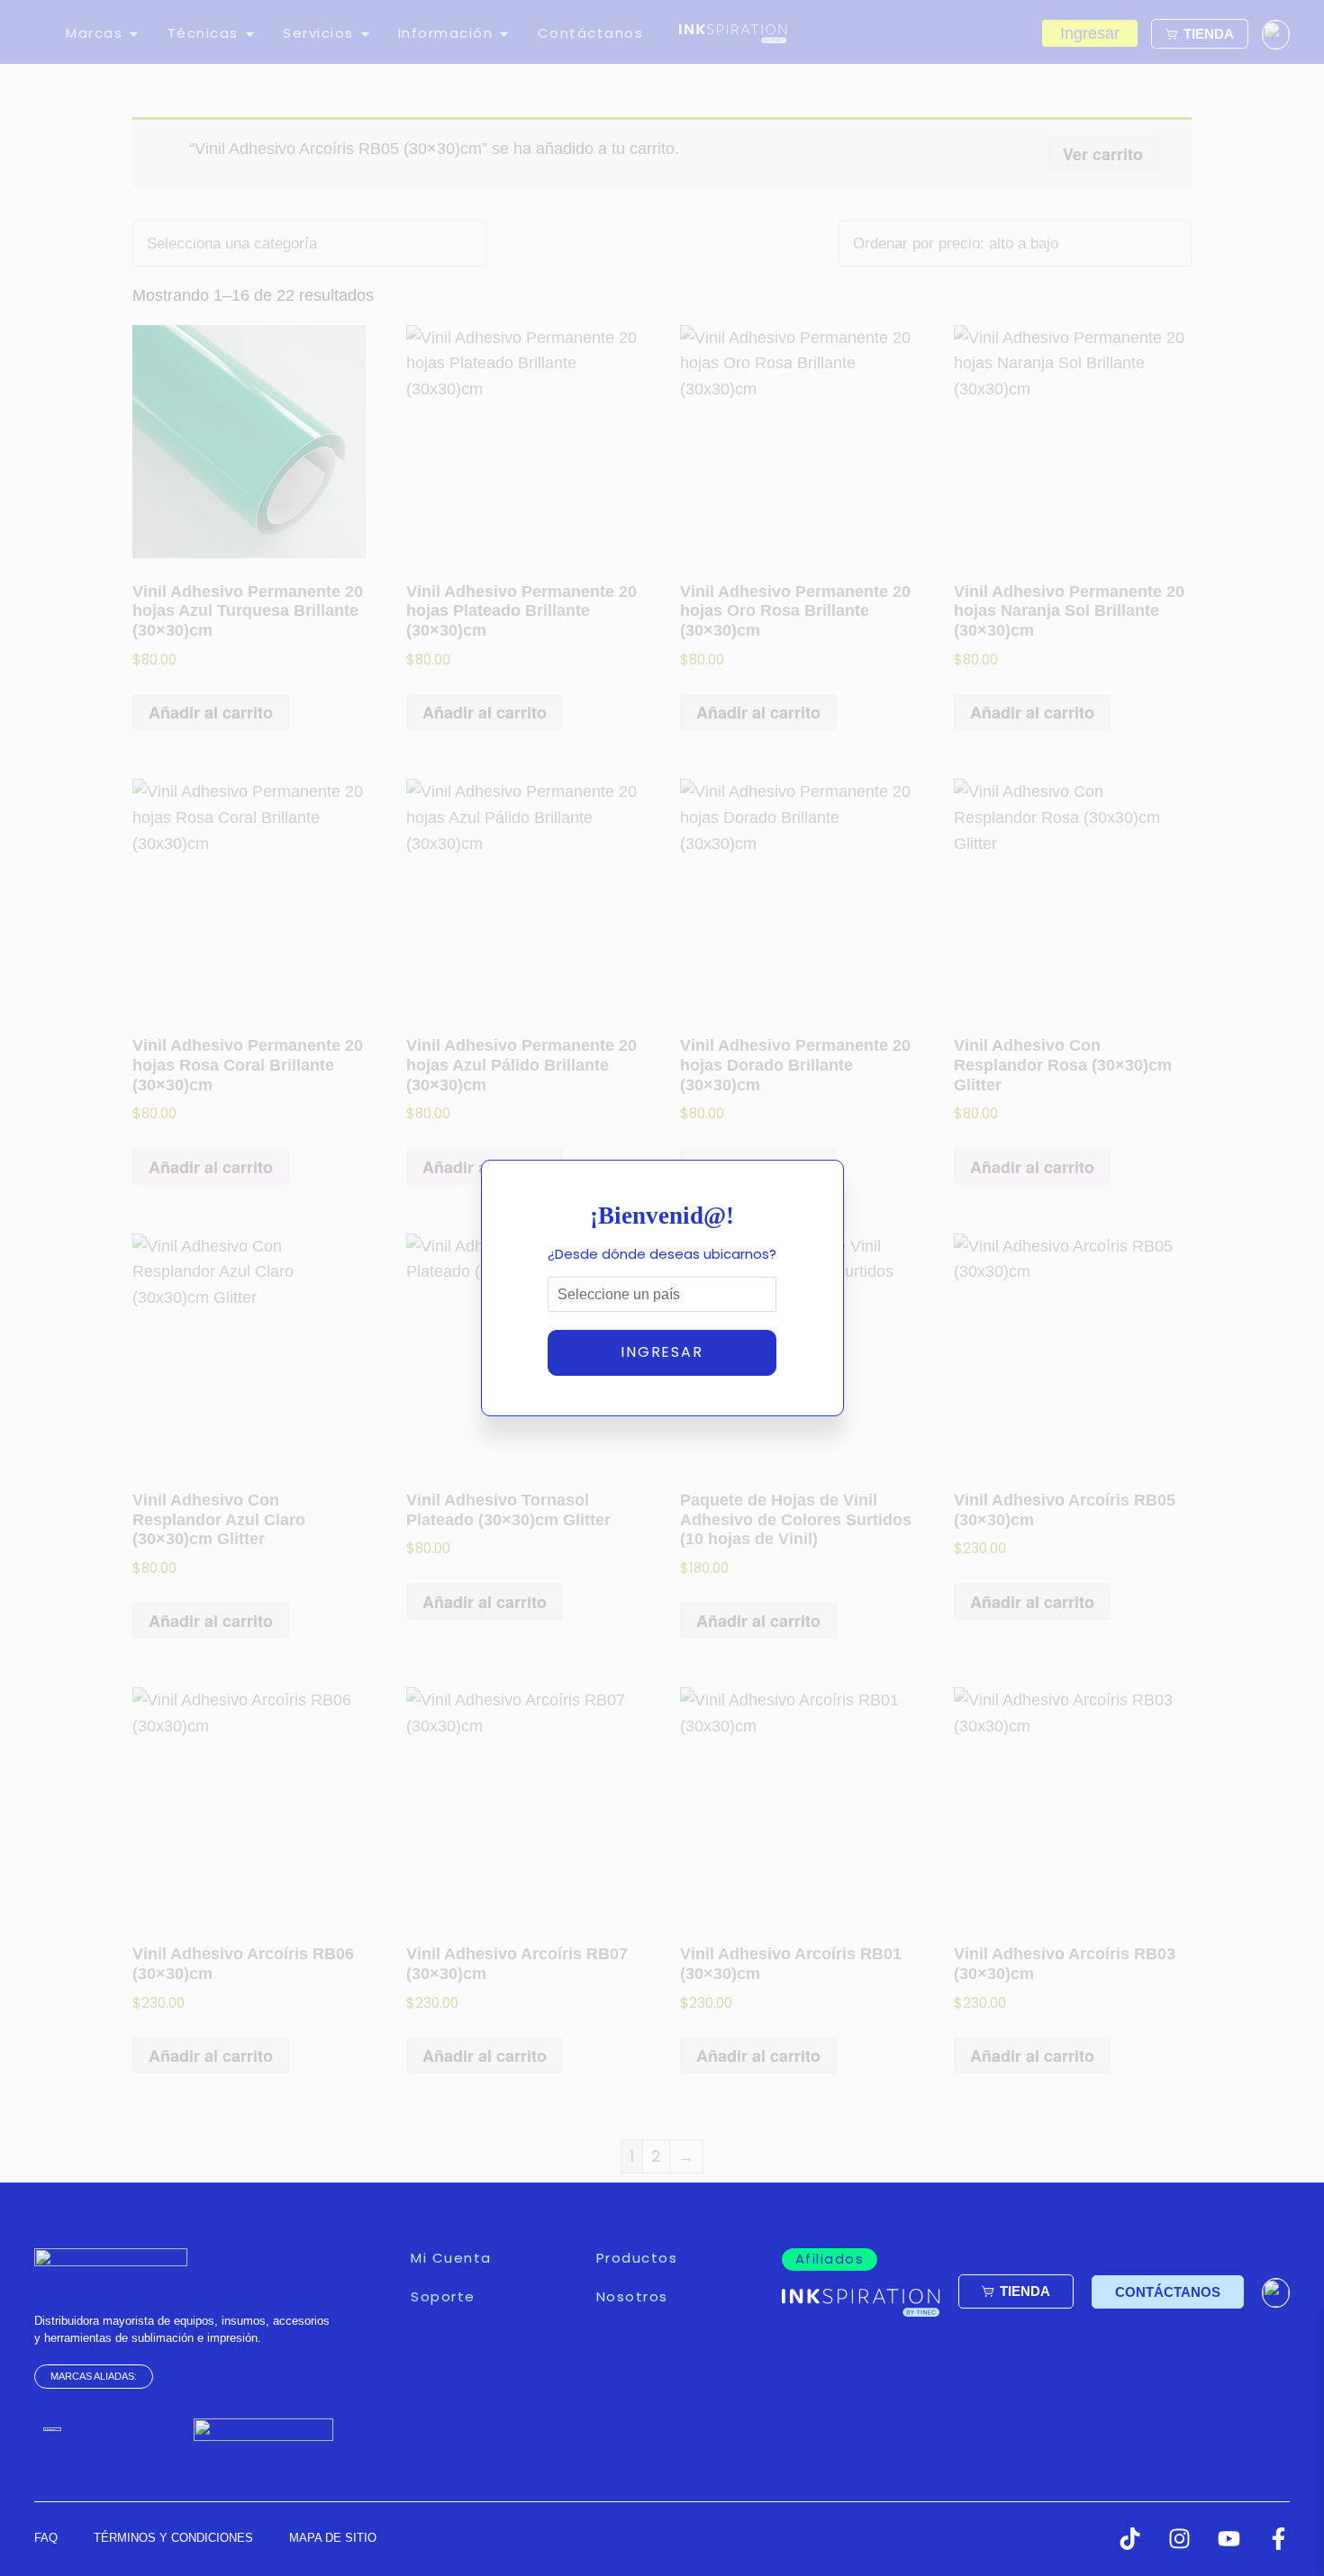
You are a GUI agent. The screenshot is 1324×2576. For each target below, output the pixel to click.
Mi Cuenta (451, 2258)
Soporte (443, 2296)
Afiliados (830, 2259)
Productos (637, 2258)
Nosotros (632, 2296)
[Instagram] (1179, 2539)
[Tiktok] (1130, 2539)
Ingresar (662, 1352)
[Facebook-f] (1279, 2539)
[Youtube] (1229, 2539)
